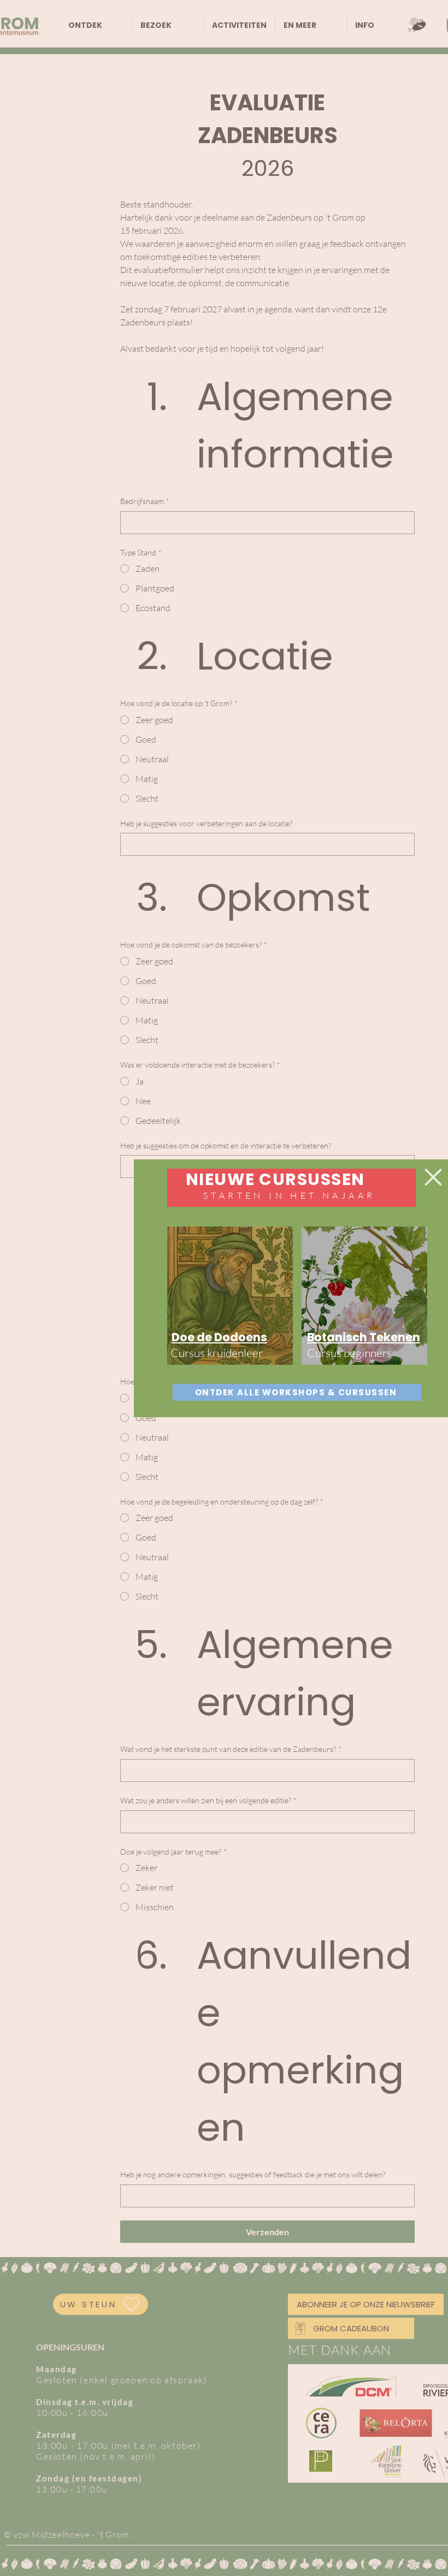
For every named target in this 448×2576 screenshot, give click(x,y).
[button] (433, 1177)
